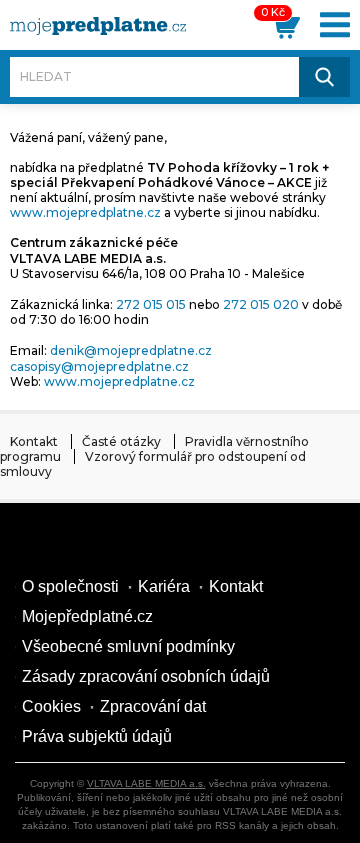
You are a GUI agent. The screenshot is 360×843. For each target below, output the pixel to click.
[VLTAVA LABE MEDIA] (98, 26)
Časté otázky (121, 441)
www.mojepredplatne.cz (85, 212)
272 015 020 (261, 304)
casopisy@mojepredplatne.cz (99, 366)
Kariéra (164, 586)
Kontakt (34, 441)
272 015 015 (151, 304)
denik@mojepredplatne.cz (131, 350)
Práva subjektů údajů (97, 736)
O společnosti (70, 586)
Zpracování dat (153, 706)
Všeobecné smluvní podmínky (128, 646)
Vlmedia (75, 542)
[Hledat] (324, 77)
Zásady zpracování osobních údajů (146, 676)
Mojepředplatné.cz (87, 616)
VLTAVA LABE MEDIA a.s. (146, 783)
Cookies (51, 706)
